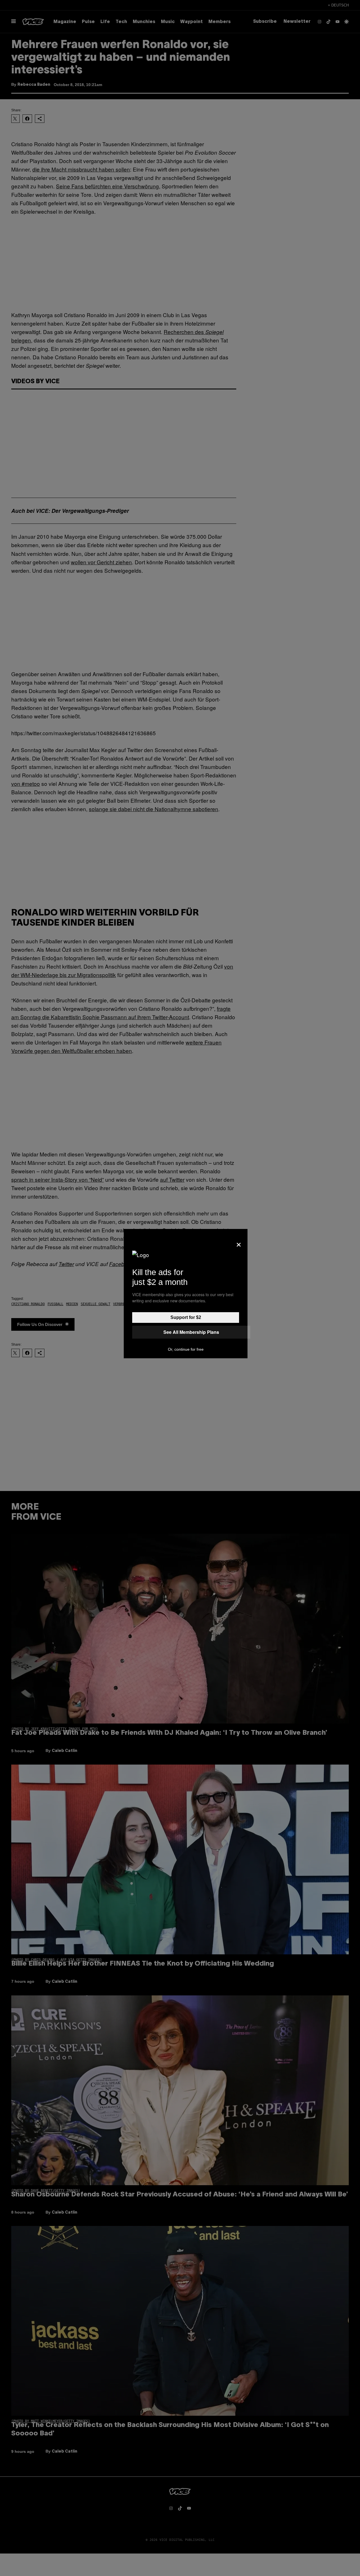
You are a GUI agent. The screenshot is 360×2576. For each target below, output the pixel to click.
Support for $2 (186, 1317)
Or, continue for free (186, 1349)
